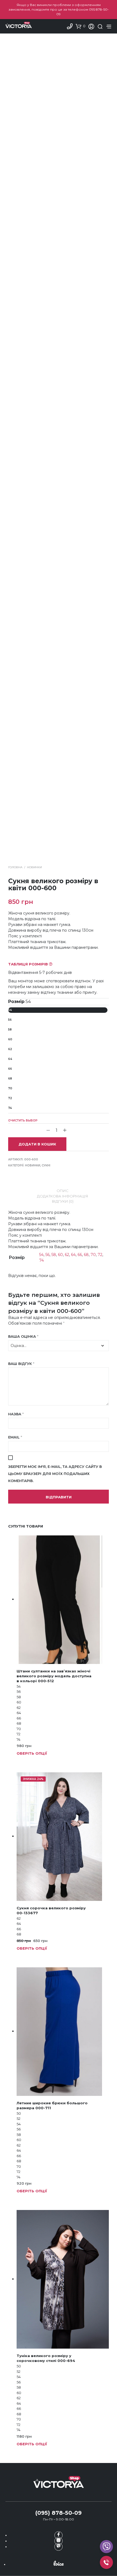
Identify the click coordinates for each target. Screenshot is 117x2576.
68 (10, 1079)
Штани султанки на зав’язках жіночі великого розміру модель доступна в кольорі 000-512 (54, 1676)
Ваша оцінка (23, 1336)
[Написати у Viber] (106, 2547)
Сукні (46, 1165)
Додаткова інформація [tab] (63, 1196)
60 (10, 1039)
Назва (16, 1414)
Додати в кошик (37, 1144)
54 (10, 1010)
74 (10, 1108)
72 (10, 1098)
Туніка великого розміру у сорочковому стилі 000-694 (46, 2358)
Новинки (34, 867)
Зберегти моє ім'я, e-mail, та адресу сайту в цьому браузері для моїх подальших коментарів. (55, 1474)
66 (10, 1069)
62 (10, 1049)
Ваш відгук (21, 1364)
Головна (15, 867)
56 (10, 1020)
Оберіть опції (32, 1753)
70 (10, 1088)
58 (10, 1030)
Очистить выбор (23, 1121)
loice (59, 2563)
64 (10, 1059)
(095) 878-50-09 (59, 2513)
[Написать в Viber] (59, 2547)
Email (15, 1437)
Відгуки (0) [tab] (63, 1201)
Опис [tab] (63, 1191)
